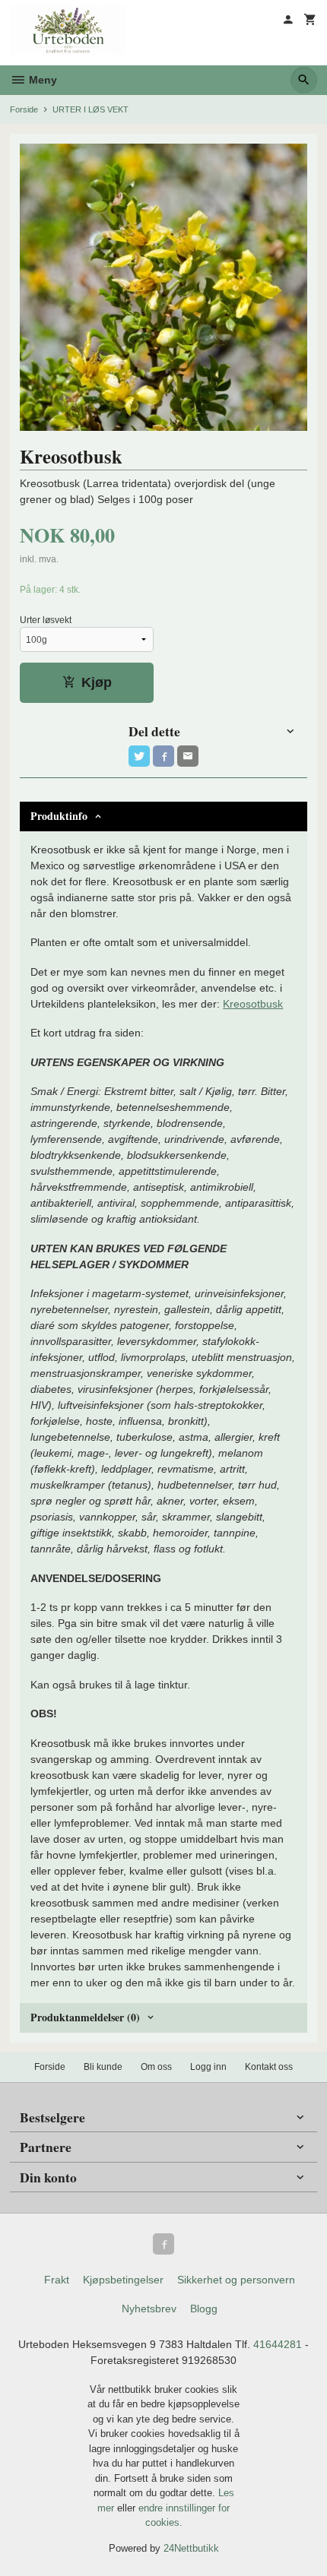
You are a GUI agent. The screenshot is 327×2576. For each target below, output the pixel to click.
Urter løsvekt (46, 620)
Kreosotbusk (253, 1004)
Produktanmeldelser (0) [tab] (85, 2017)
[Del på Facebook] (163, 756)
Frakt (57, 2280)
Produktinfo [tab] (59, 816)
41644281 (278, 2344)
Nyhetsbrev (149, 2309)
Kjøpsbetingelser (123, 2280)
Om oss (156, 2067)
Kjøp (97, 682)
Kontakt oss (269, 2067)
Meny (41, 80)
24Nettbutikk (191, 2548)
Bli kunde (103, 2067)
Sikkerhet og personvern (236, 2280)
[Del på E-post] (188, 756)
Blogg (204, 2309)
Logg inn (208, 2067)
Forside (24, 109)
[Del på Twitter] (139, 756)
